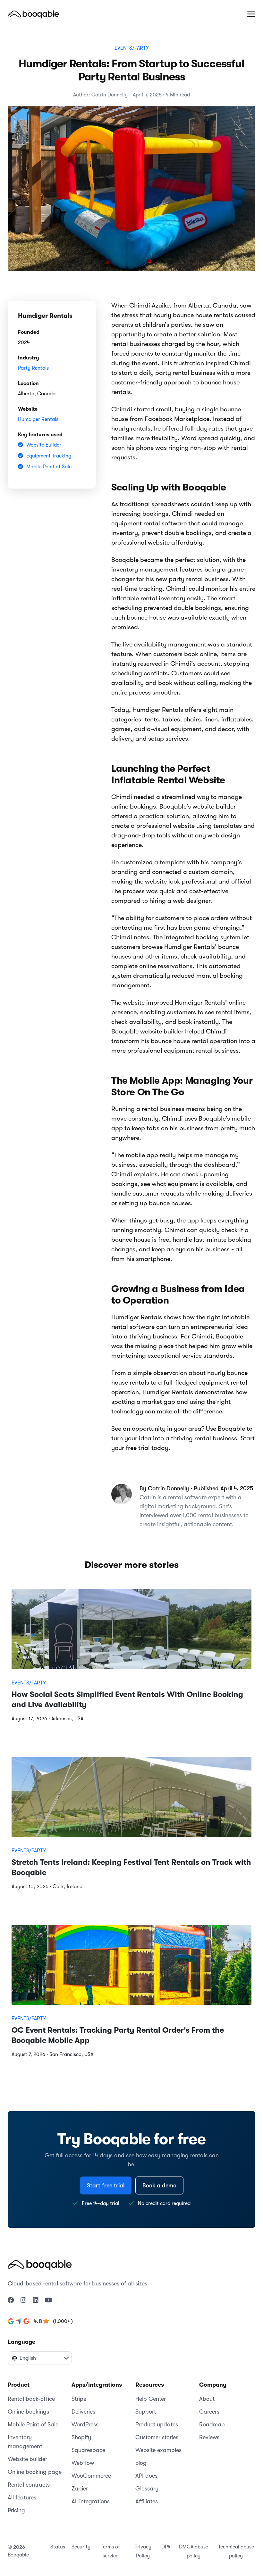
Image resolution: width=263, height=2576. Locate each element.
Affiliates (147, 2501)
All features (22, 2498)
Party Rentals (33, 368)
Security (81, 2547)
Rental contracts (29, 2485)
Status (58, 2547)
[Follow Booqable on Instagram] (23, 2300)
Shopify (81, 2437)
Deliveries (83, 2412)
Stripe (79, 2399)
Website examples (158, 2450)
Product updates (157, 2424)
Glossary (147, 2489)
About (207, 2399)
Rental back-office (31, 2399)
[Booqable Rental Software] (33, 14)
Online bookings (28, 2412)
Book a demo (159, 2185)
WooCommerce (91, 2476)
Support (146, 2412)
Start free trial (106, 2185)
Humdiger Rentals (38, 419)
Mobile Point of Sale (49, 467)
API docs (146, 2476)
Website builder (27, 2459)
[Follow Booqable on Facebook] (11, 2300)
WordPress (85, 2424)
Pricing (16, 2510)
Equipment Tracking (49, 456)
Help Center (151, 2399)
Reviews (209, 2437)
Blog (141, 2463)
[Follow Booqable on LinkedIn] (36, 2300)
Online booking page (35, 2472)
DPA (166, 2547)
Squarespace (88, 2450)
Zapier (80, 2489)
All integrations (91, 2501)
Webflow (83, 2463)
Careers (209, 2412)
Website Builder (44, 445)
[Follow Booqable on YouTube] (49, 2300)
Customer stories (157, 2437)
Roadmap (212, 2424)
